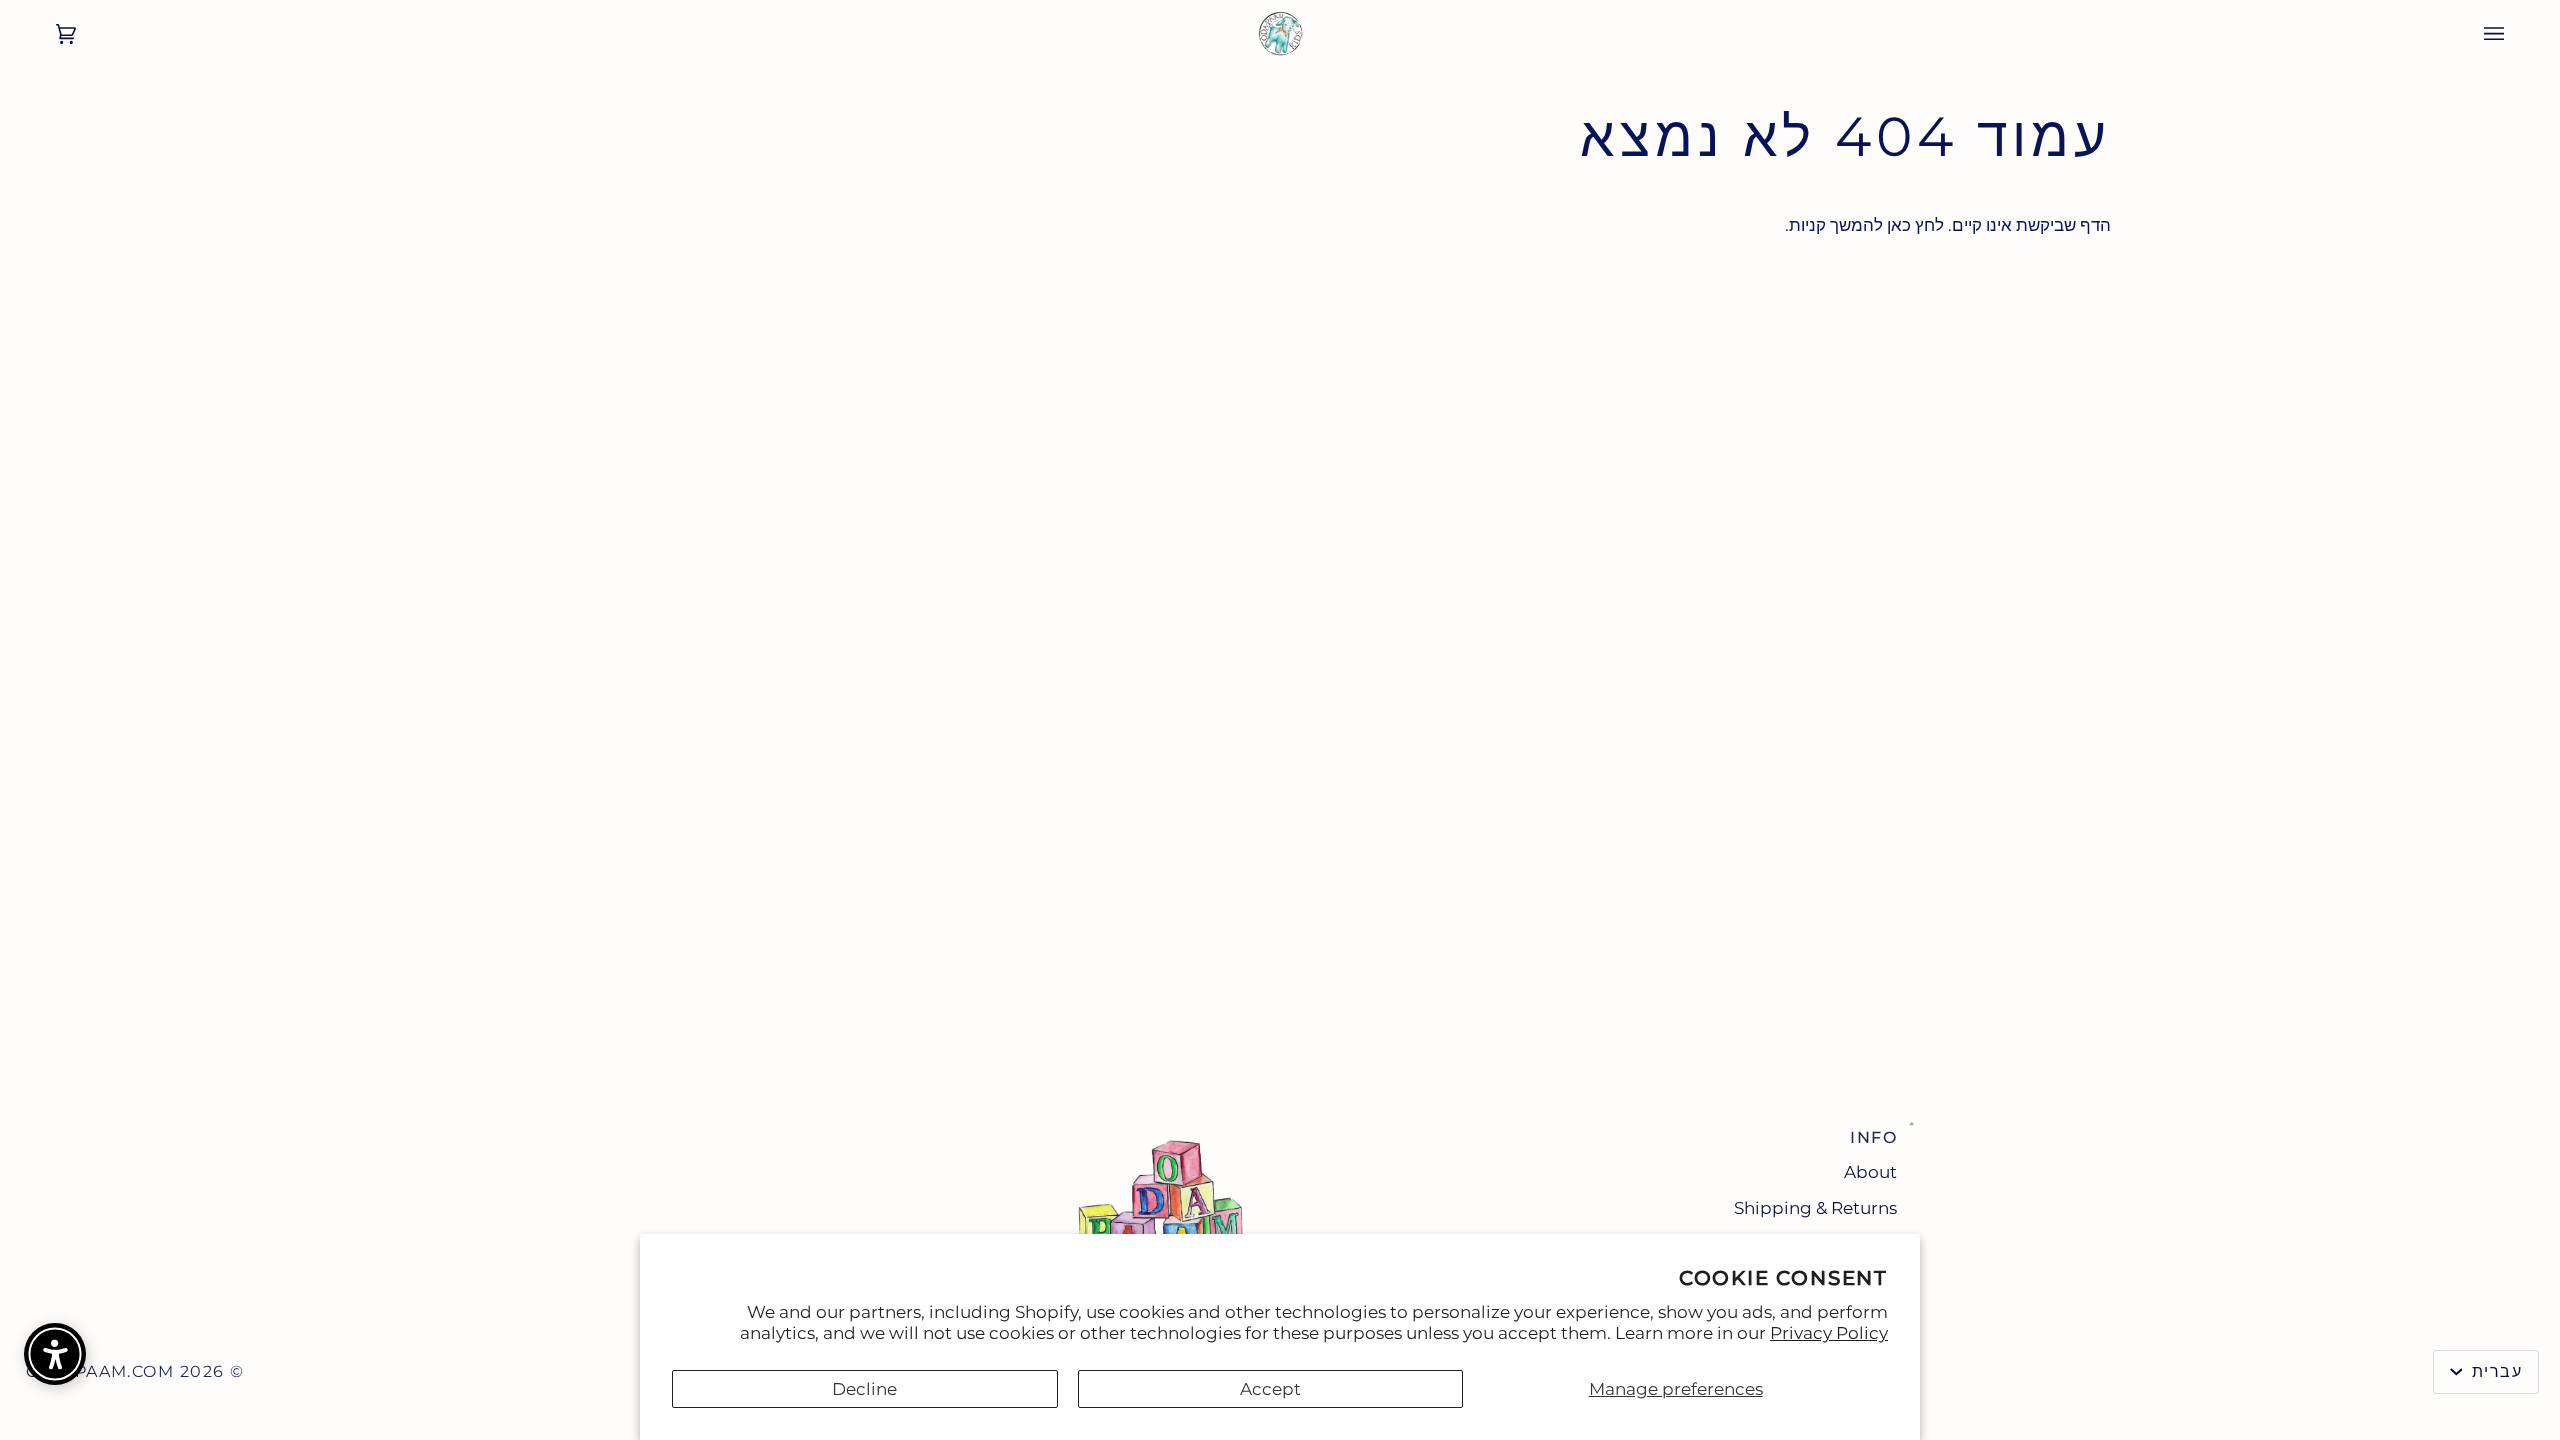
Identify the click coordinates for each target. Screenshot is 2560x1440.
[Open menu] (2514, 34)
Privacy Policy (1829, 1333)
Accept (1270, 1389)
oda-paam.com (100, 1371)
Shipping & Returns (1815, 1208)
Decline (864, 1389)
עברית (2494, 1371)
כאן (1899, 225)
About (1870, 1172)
